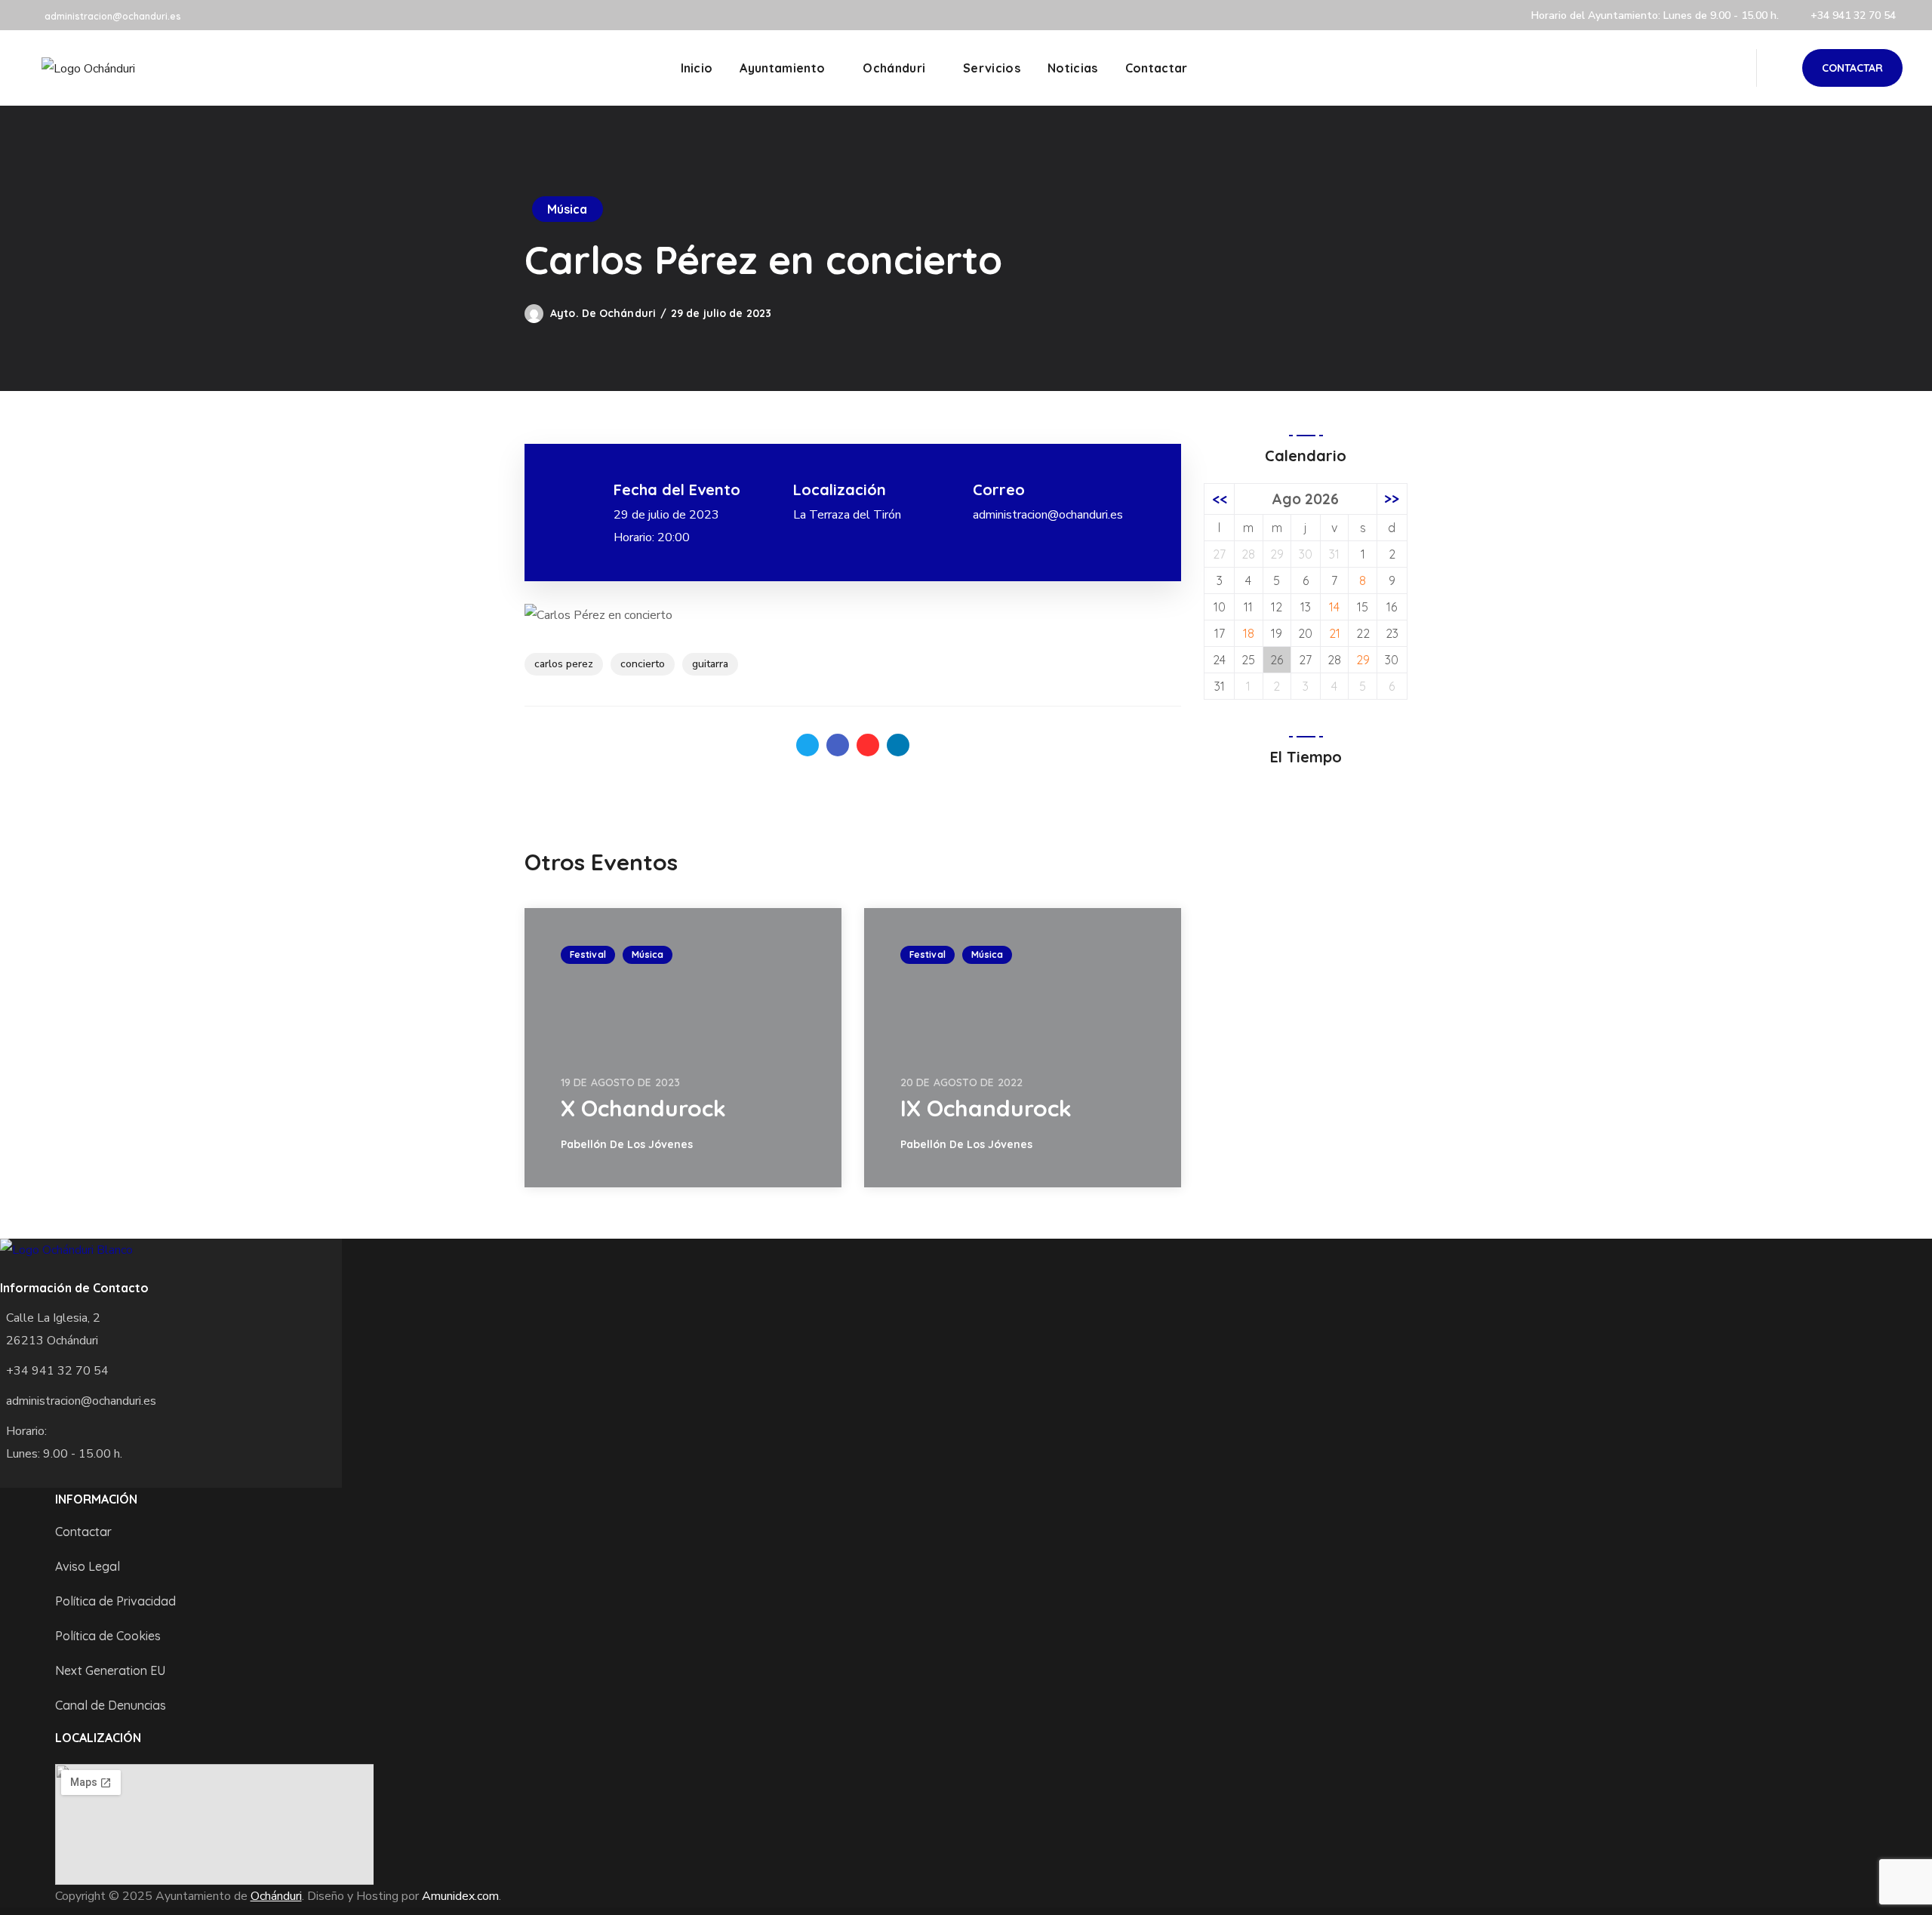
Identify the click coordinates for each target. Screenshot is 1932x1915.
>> (1392, 499)
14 (1334, 607)
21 (1335, 633)
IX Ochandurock (986, 1108)
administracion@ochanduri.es (113, 16)
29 (1363, 660)
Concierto (643, 664)
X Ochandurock (643, 1108)
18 (1249, 633)
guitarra (710, 664)
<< (1220, 499)
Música (568, 209)
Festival (588, 954)
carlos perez (564, 664)
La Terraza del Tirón (847, 515)
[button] (1852, 68)
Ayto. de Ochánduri (603, 313)
